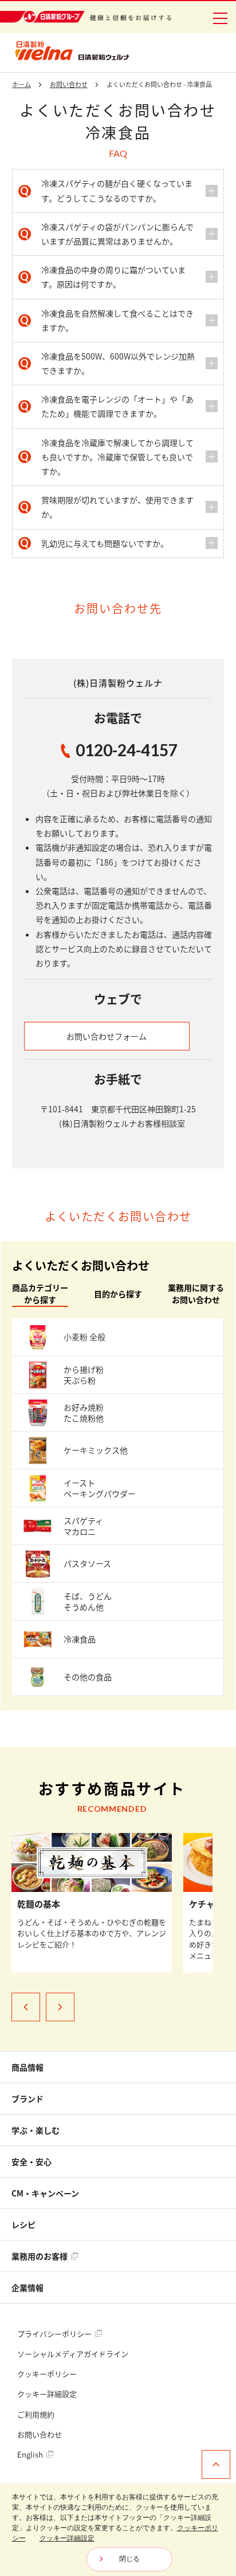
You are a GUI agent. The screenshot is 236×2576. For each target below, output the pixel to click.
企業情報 (27, 2287)
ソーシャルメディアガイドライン (73, 2354)
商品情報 (27, 2067)
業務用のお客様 (40, 2256)
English (31, 2454)
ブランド (27, 2099)
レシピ (23, 2225)
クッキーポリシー (47, 2374)
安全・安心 (32, 2162)
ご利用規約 (36, 2414)
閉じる (129, 2559)
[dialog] (118, 2530)
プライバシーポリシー (55, 2334)
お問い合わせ (40, 2434)
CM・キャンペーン (45, 2193)
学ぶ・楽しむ (36, 2130)
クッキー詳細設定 (47, 2394)
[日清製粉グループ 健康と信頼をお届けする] (86, 17)
